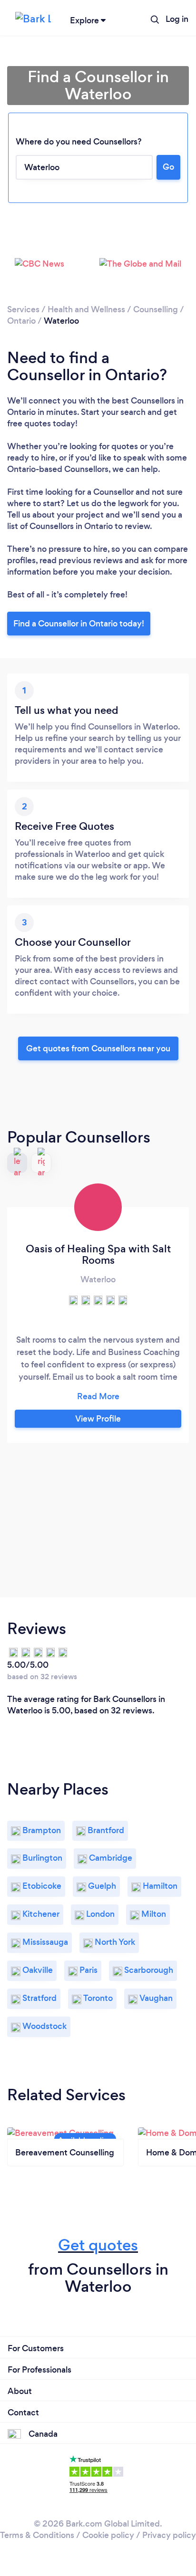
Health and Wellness (86, 309)
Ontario (21, 321)
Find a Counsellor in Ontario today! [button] (79, 624)
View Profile (98, 1419)
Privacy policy (169, 2535)
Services (23, 309)
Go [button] (168, 167)
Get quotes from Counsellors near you (98, 1048)
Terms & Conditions (37, 2535)
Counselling (156, 309)
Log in (177, 19)
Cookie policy (108, 2535)
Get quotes (98, 2245)
